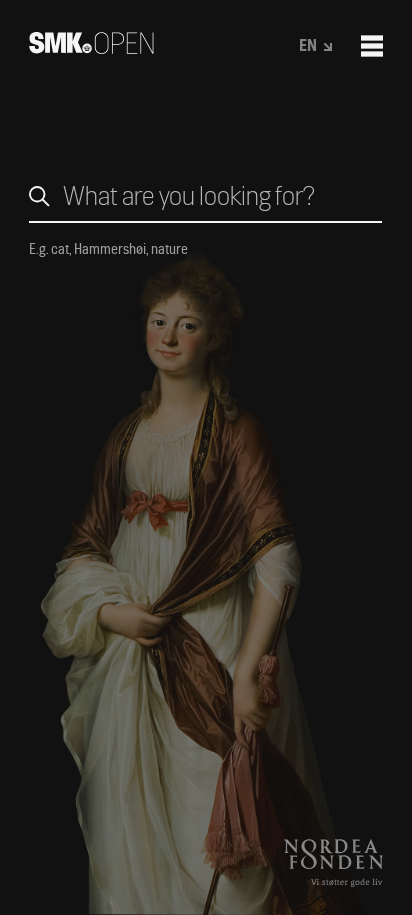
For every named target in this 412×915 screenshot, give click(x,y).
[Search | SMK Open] (91, 47)
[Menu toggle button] (372, 46)
